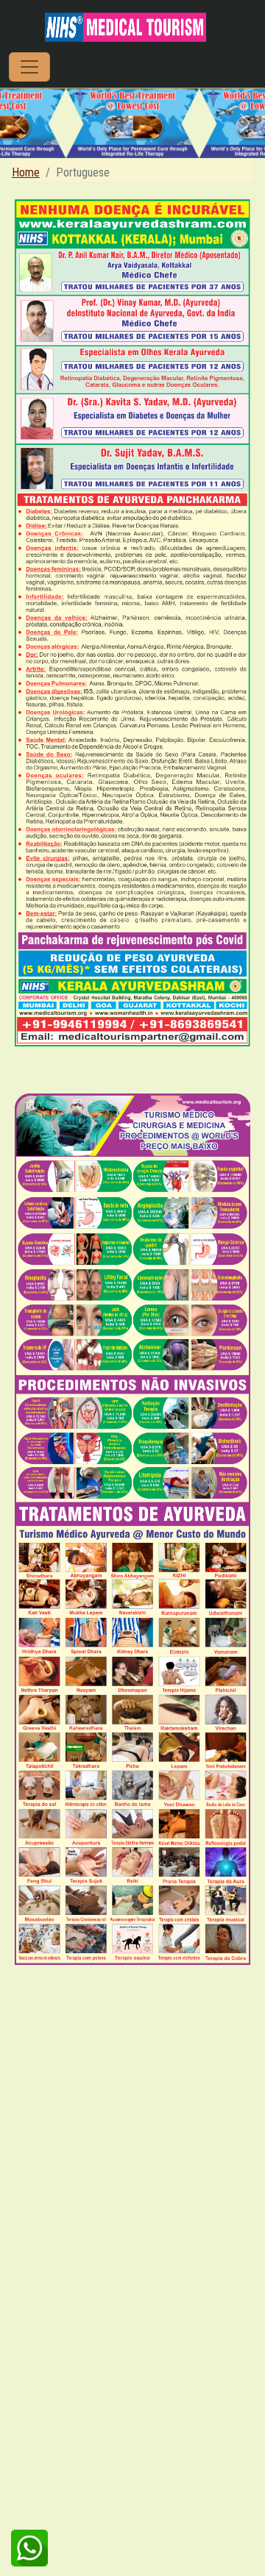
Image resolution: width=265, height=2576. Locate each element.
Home (26, 172)
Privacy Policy (165, 2493)
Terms (103, 2493)
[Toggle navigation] (29, 67)
